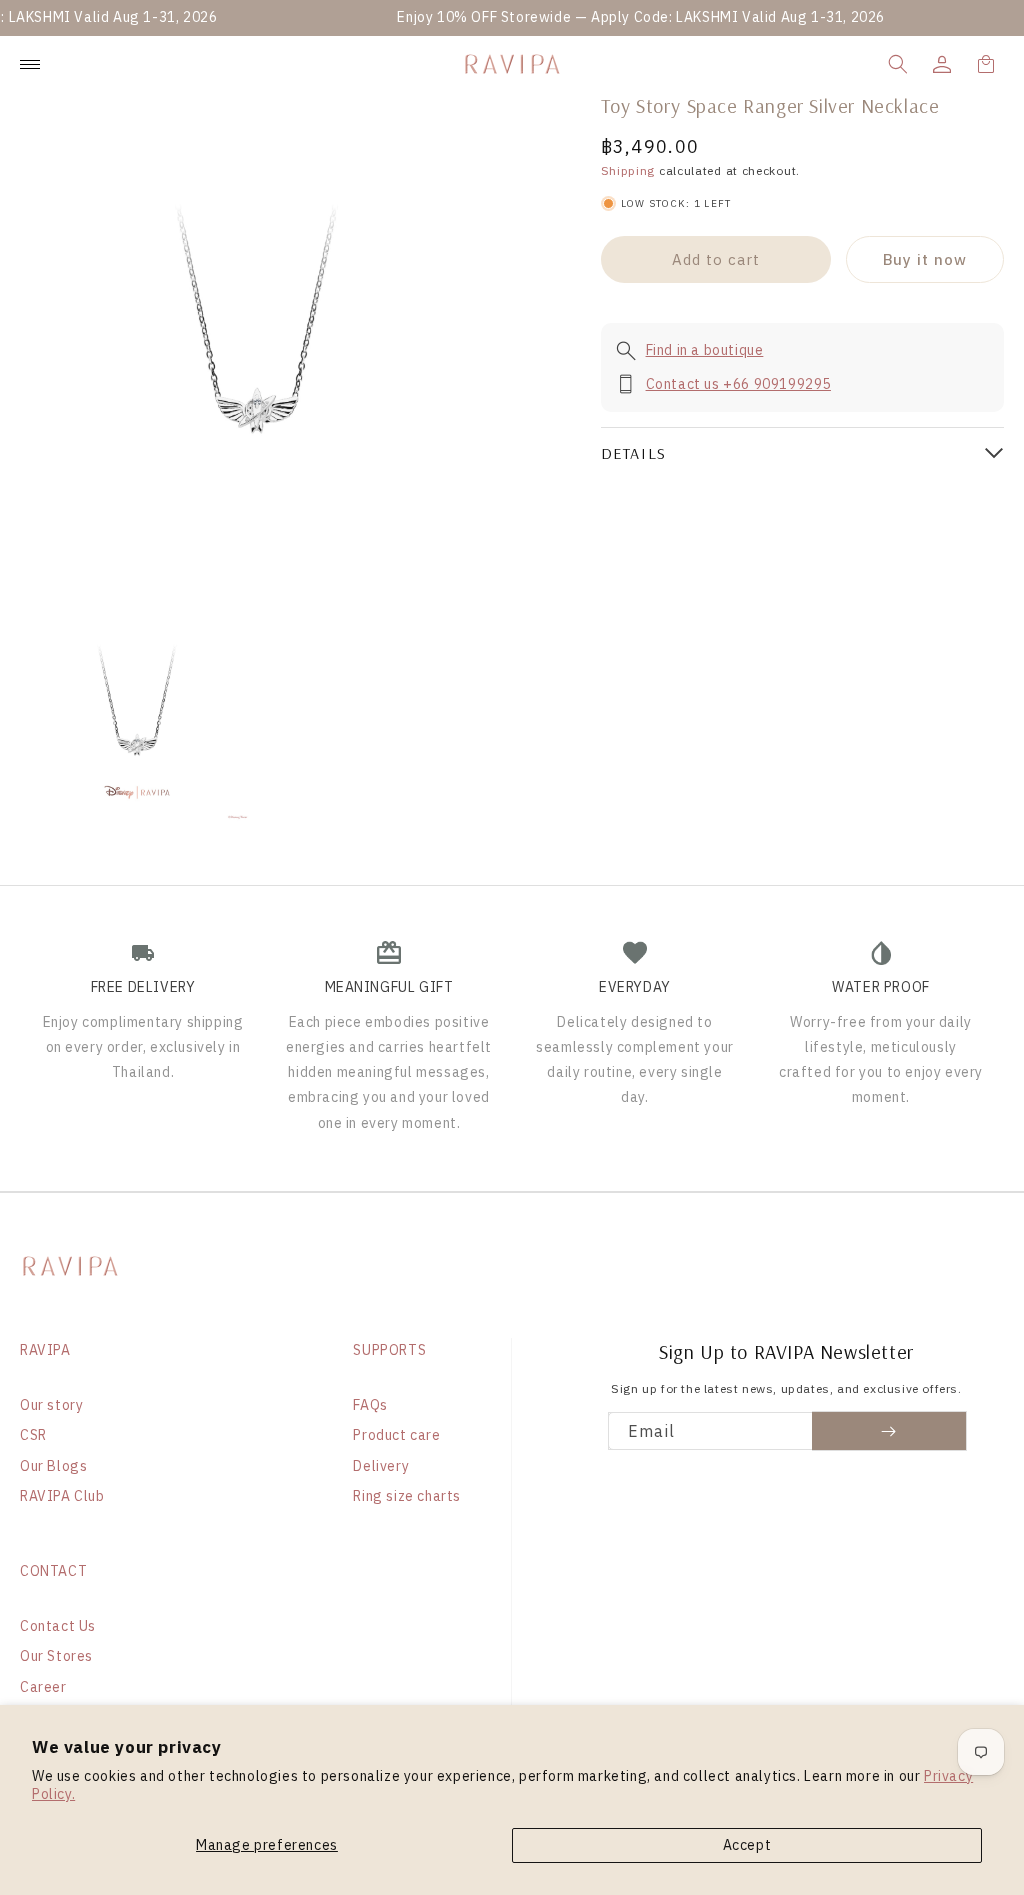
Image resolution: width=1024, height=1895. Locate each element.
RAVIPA (45, 1350)
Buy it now (925, 259)
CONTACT (53, 1571)
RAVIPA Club (62, 1496)
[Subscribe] (889, 1431)
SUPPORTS (389, 1350)
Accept (747, 1845)
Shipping (628, 170)
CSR (33, 1435)
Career (43, 1687)
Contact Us (58, 1626)
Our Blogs (53, 1466)
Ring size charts (407, 1496)
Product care (396, 1435)
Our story (51, 1405)
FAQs (370, 1405)
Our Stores (56, 1656)
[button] (898, 64)
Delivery (381, 1466)
